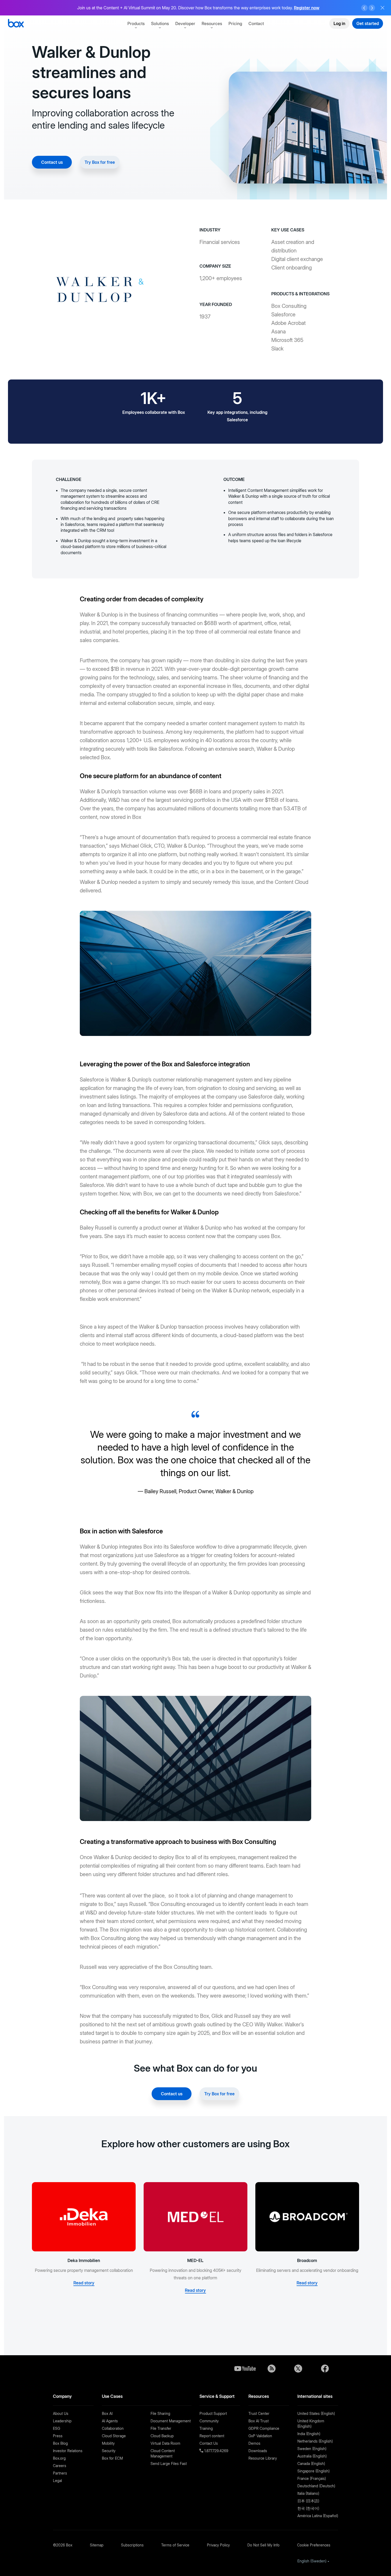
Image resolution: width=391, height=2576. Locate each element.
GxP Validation (260, 2436)
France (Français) (312, 2478)
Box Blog (60, 2443)
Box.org (59, 2458)
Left (364, 8)
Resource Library (263, 2458)
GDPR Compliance (264, 2428)
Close (382, 8)
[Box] (16, 24)
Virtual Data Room (165, 2443)
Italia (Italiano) (308, 2493)
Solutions (160, 23)
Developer (185, 23)
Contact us (52, 162)
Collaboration (113, 2428)
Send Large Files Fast (169, 2463)
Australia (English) (312, 2456)
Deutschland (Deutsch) (316, 2486)
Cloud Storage (114, 2436)
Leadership (62, 2421)
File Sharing (160, 2413)
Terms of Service (175, 2545)
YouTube (245, 2369)
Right (372, 8)
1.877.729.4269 (216, 2451)
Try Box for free (100, 162)
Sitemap (97, 2545)
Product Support (213, 2413)
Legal (57, 2481)
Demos (254, 2443)
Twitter (298, 2369)
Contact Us (209, 2443)
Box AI (107, 2413)
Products (136, 23)
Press (58, 2436)
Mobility (108, 2443)
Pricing (235, 23)
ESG (57, 2428)
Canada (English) (311, 2463)
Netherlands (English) (315, 2441)
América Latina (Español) (318, 2516)
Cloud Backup (162, 2436)
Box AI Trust (259, 2421)
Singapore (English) (313, 2471)
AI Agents (110, 2421)
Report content (212, 2436)
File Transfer (161, 2428)
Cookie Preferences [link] (314, 2545)
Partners (60, 2473)
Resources (212, 23)
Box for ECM (112, 2458)
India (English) (309, 2434)
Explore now (276, 8)
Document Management (171, 2421)
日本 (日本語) (308, 2501)
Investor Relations (68, 2451)
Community (209, 2421)
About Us (61, 2413)
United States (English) (316, 2413)
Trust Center (259, 2413)
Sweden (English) (312, 2449)
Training (206, 2428)
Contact (256, 23)
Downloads (258, 2451)
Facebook (325, 2369)
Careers (60, 2466)
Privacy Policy (218, 2545)
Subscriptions (132, 2545)
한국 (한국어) (308, 2508)
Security (109, 2451)
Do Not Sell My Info (263, 2545)
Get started (368, 23)
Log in (339, 23)
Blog (272, 2369)
